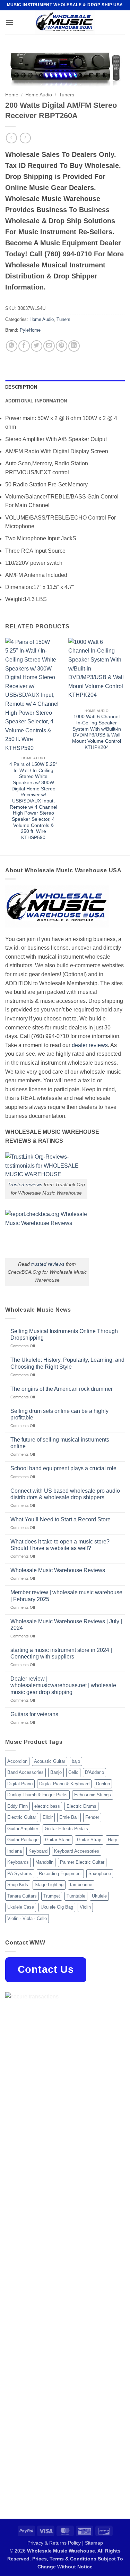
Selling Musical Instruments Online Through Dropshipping (64, 1334)
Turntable (76, 1896)
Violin (85, 1907)
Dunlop (103, 1784)
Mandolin (44, 1862)
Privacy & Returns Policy (54, 2543)
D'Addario (94, 1772)
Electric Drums (81, 1806)
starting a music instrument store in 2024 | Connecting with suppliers (61, 1653)
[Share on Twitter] (37, 346)
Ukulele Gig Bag (57, 1907)
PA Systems (20, 1874)
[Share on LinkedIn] (74, 346)
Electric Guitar (22, 1817)
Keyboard (38, 1851)
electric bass (47, 1806)
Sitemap (94, 2543)
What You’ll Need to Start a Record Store (60, 1519)
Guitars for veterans (34, 1714)
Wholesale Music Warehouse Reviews (58, 1570)
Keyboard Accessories (77, 1851)
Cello (73, 1772)
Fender (92, 1817)
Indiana (15, 1851)
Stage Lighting (49, 1885)
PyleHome (30, 330)
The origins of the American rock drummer (62, 1389)
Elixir (48, 1817)
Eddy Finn (18, 1806)
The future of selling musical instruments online (60, 1443)
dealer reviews (90, 1045)
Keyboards (18, 1862)
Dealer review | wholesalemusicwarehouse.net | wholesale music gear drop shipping (63, 1685)
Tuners (67, 95)
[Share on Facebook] (24, 346)
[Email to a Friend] (49, 346)
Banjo (56, 1772)
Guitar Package (23, 1840)
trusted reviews (48, 1264)
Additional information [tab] (36, 401)
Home (12, 95)
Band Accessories (25, 1772)
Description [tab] (21, 387)
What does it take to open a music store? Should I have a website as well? (60, 1545)
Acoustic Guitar (50, 1761)
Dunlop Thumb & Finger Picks (37, 1795)
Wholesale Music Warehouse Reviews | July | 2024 (66, 1625)
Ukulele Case (21, 1907)
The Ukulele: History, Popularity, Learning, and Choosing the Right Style (67, 1363)
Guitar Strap (89, 1840)
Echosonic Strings (93, 1795)
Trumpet (52, 1896)
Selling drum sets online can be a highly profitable (59, 1414)
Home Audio (39, 95)
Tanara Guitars (22, 1896)
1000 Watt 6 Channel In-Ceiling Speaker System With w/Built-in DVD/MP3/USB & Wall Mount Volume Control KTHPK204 (97, 732)
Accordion (17, 1761)
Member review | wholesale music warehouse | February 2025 (66, 1596)
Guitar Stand (58, 1840)
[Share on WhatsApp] (12, 346)
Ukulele (99, 1896)
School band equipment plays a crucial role (63, 1468)
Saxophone (100, 1874)
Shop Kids (18, 1885)
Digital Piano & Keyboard (64, 1784)
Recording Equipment (60, 1874)
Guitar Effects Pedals (66, 1829)
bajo (76, 1761)
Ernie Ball (69, 1817)
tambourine (81, 1885)
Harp (112, 1840)
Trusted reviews (25, 1185)
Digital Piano (20, 1784)
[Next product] (11, 138)
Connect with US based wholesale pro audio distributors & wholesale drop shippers (65, 1494)
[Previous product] (25, 138)
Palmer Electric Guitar (82, 1862)
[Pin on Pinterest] (62, 346)
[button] (9, 22)
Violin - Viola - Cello (27, 1918)
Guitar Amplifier (23, 1829)
